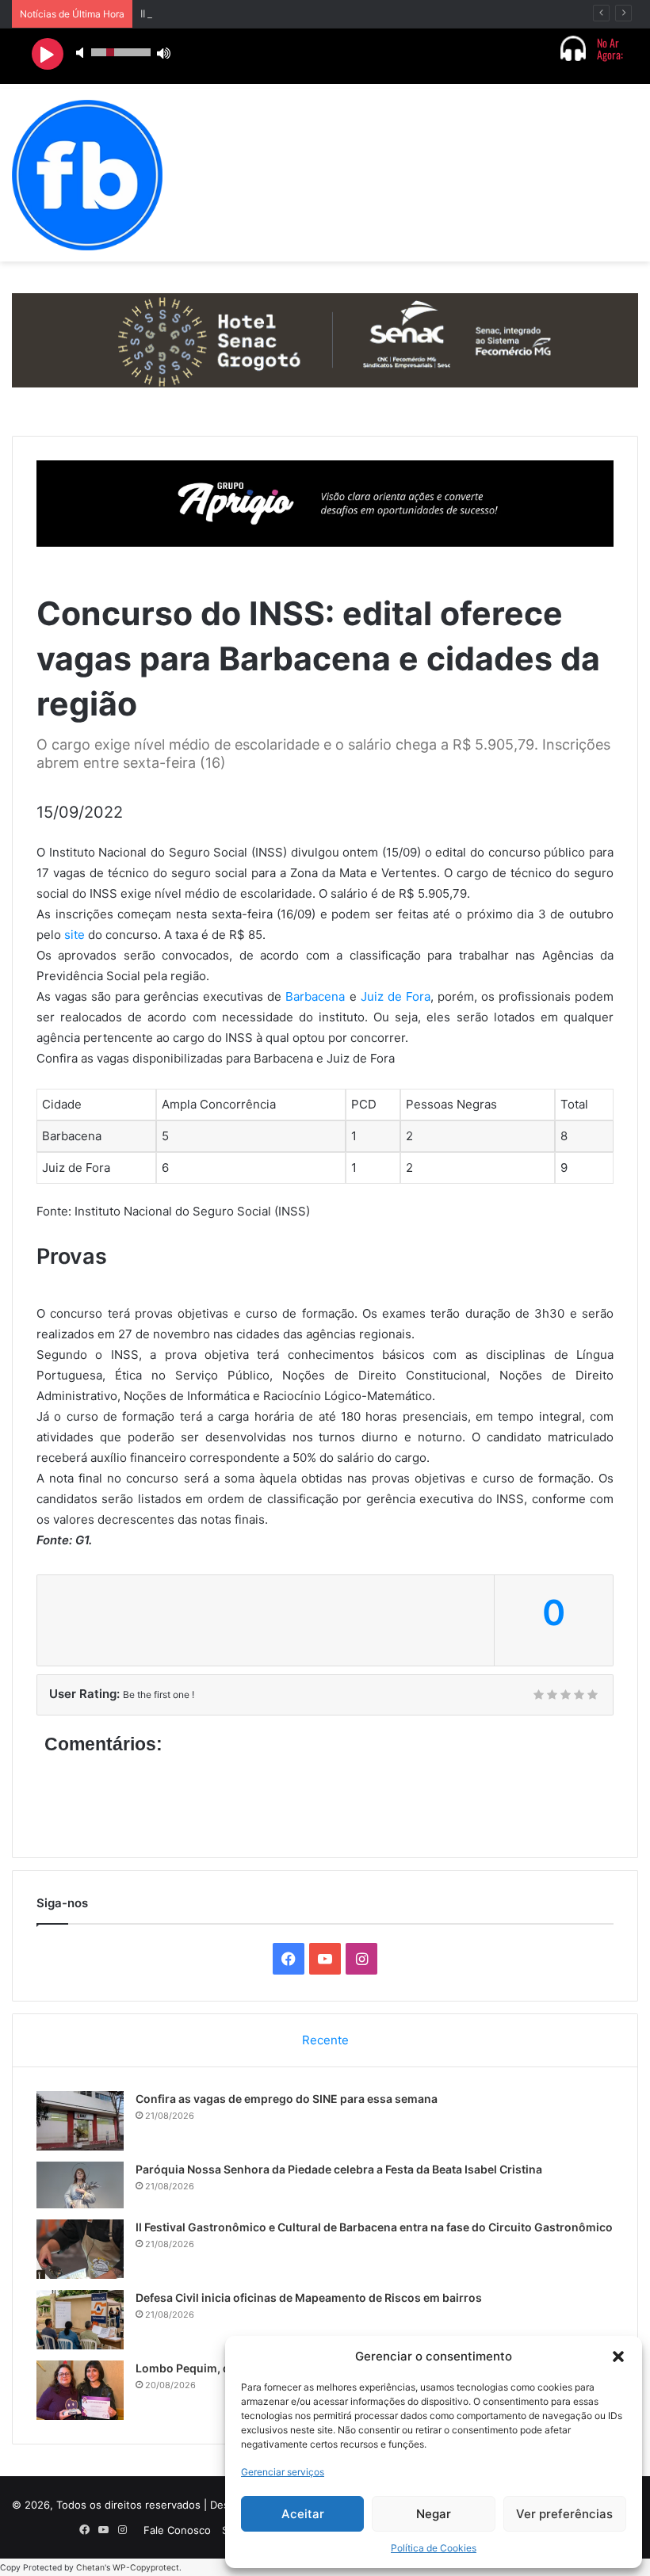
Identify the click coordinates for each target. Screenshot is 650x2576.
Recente (325, 2040)
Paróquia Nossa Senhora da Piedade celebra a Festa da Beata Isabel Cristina (339, 2169)
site (76, 935)
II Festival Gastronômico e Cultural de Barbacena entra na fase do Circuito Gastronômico (374, 2227)
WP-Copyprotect (146, 2568)
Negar (434, 2514)
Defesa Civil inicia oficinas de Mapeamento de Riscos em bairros (309, 2297)
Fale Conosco (177, 2530)
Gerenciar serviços (283, 2472)
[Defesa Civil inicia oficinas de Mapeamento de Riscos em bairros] (80, 2320)
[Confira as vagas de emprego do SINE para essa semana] (80, 2121)
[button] (618, 2357)
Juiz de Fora (396, 996)
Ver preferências (564, 2514)
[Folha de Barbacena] (87, 175)
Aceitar (303, 2514)
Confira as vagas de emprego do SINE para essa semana (287, 2099)
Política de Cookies (434, 2548)
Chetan (90, 2568)
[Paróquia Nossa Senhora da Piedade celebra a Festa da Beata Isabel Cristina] (80, 2185)
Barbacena (315, 996)
